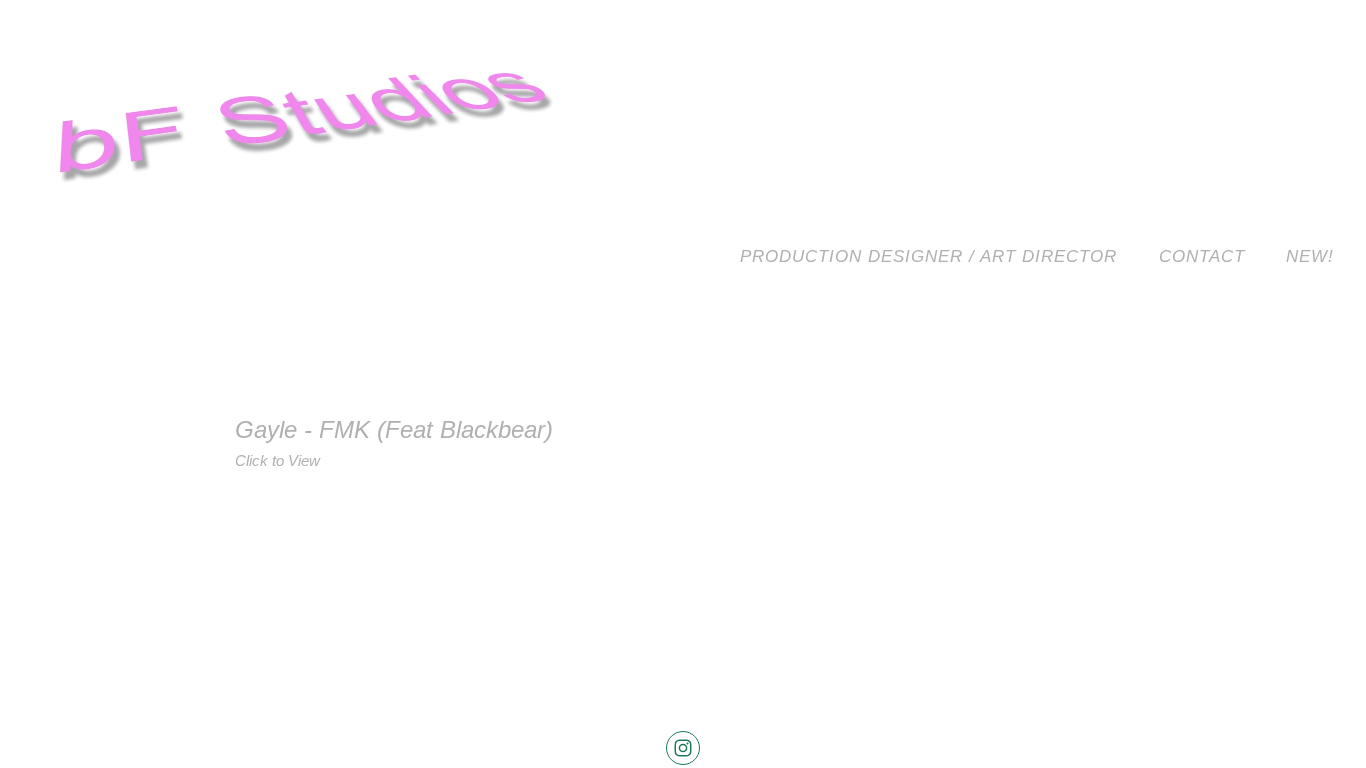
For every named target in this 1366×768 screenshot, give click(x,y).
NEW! (1310, 256)
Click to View (277, 460)
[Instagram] (683, 748)
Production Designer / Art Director (928, 256)
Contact (1202, 256)
